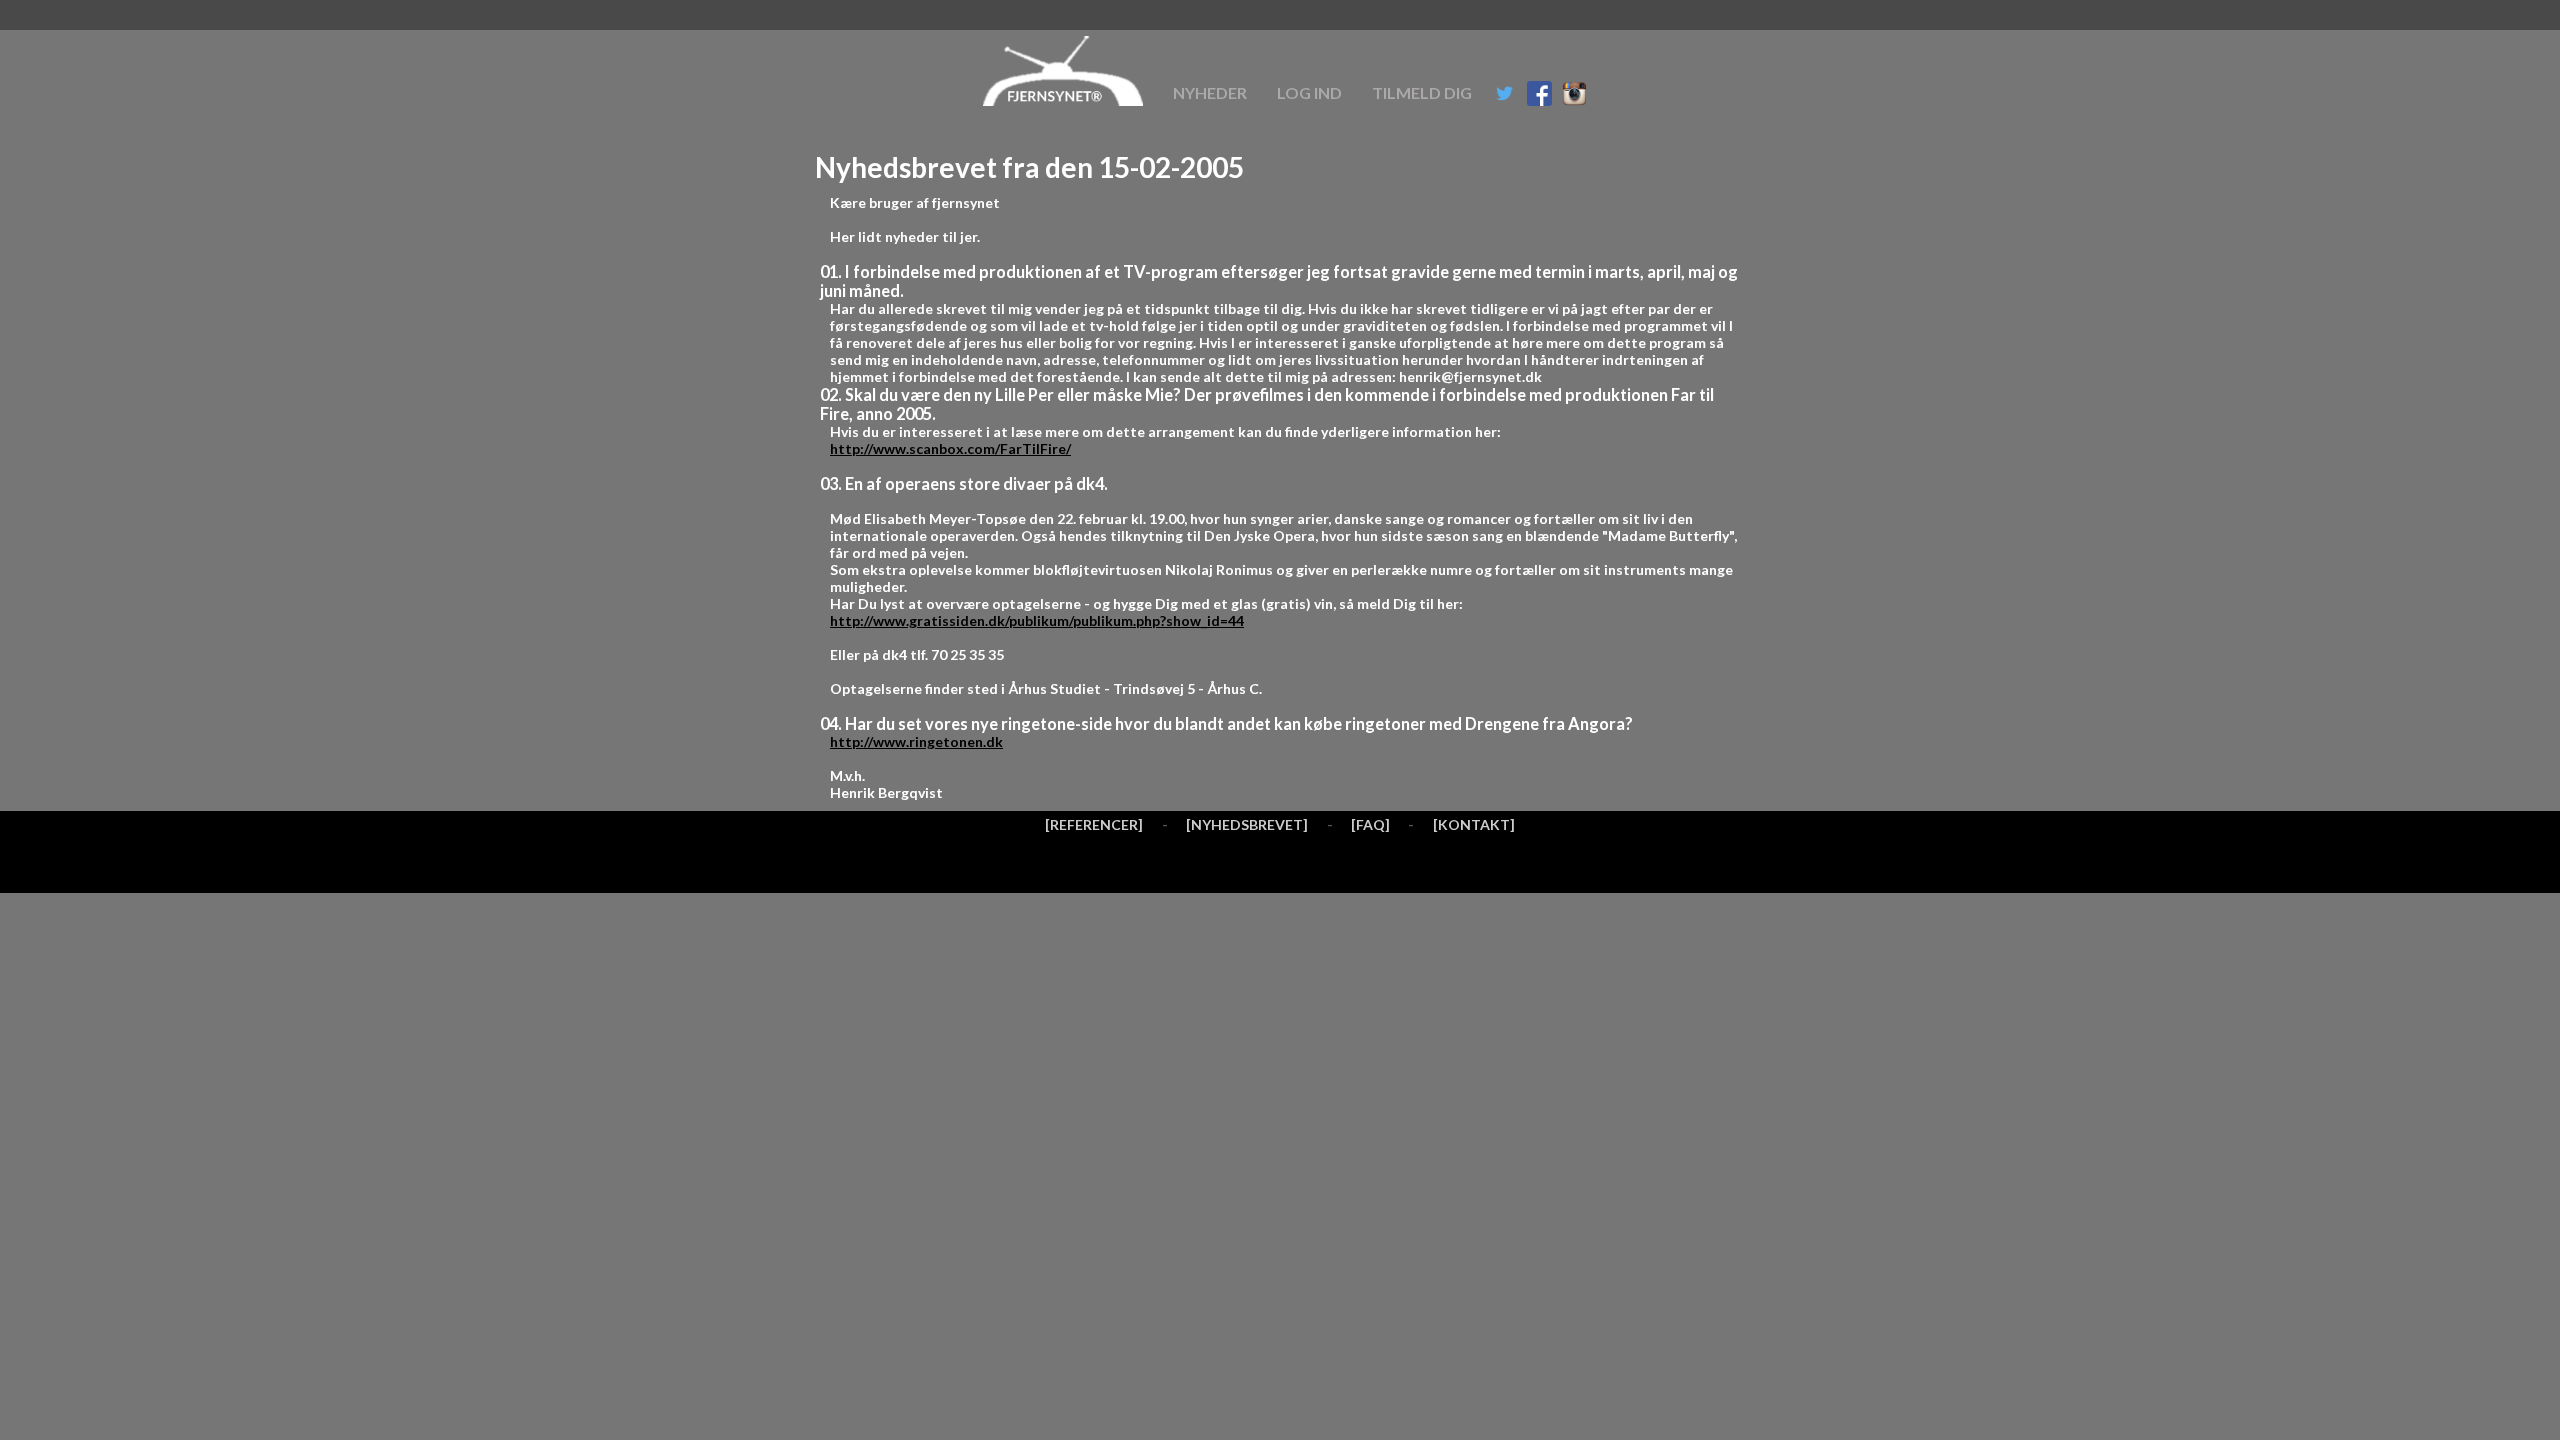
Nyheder (1210, 92)
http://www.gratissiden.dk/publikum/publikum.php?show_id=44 (1037, 620)
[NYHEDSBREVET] (1247, 824)
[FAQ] (1370, 824)
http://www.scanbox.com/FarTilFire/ (950, 448)
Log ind (1309, 92)
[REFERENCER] (1094, 824)
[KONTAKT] (1474, 824)
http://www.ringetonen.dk (916, 741)
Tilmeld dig (1422, 92)
